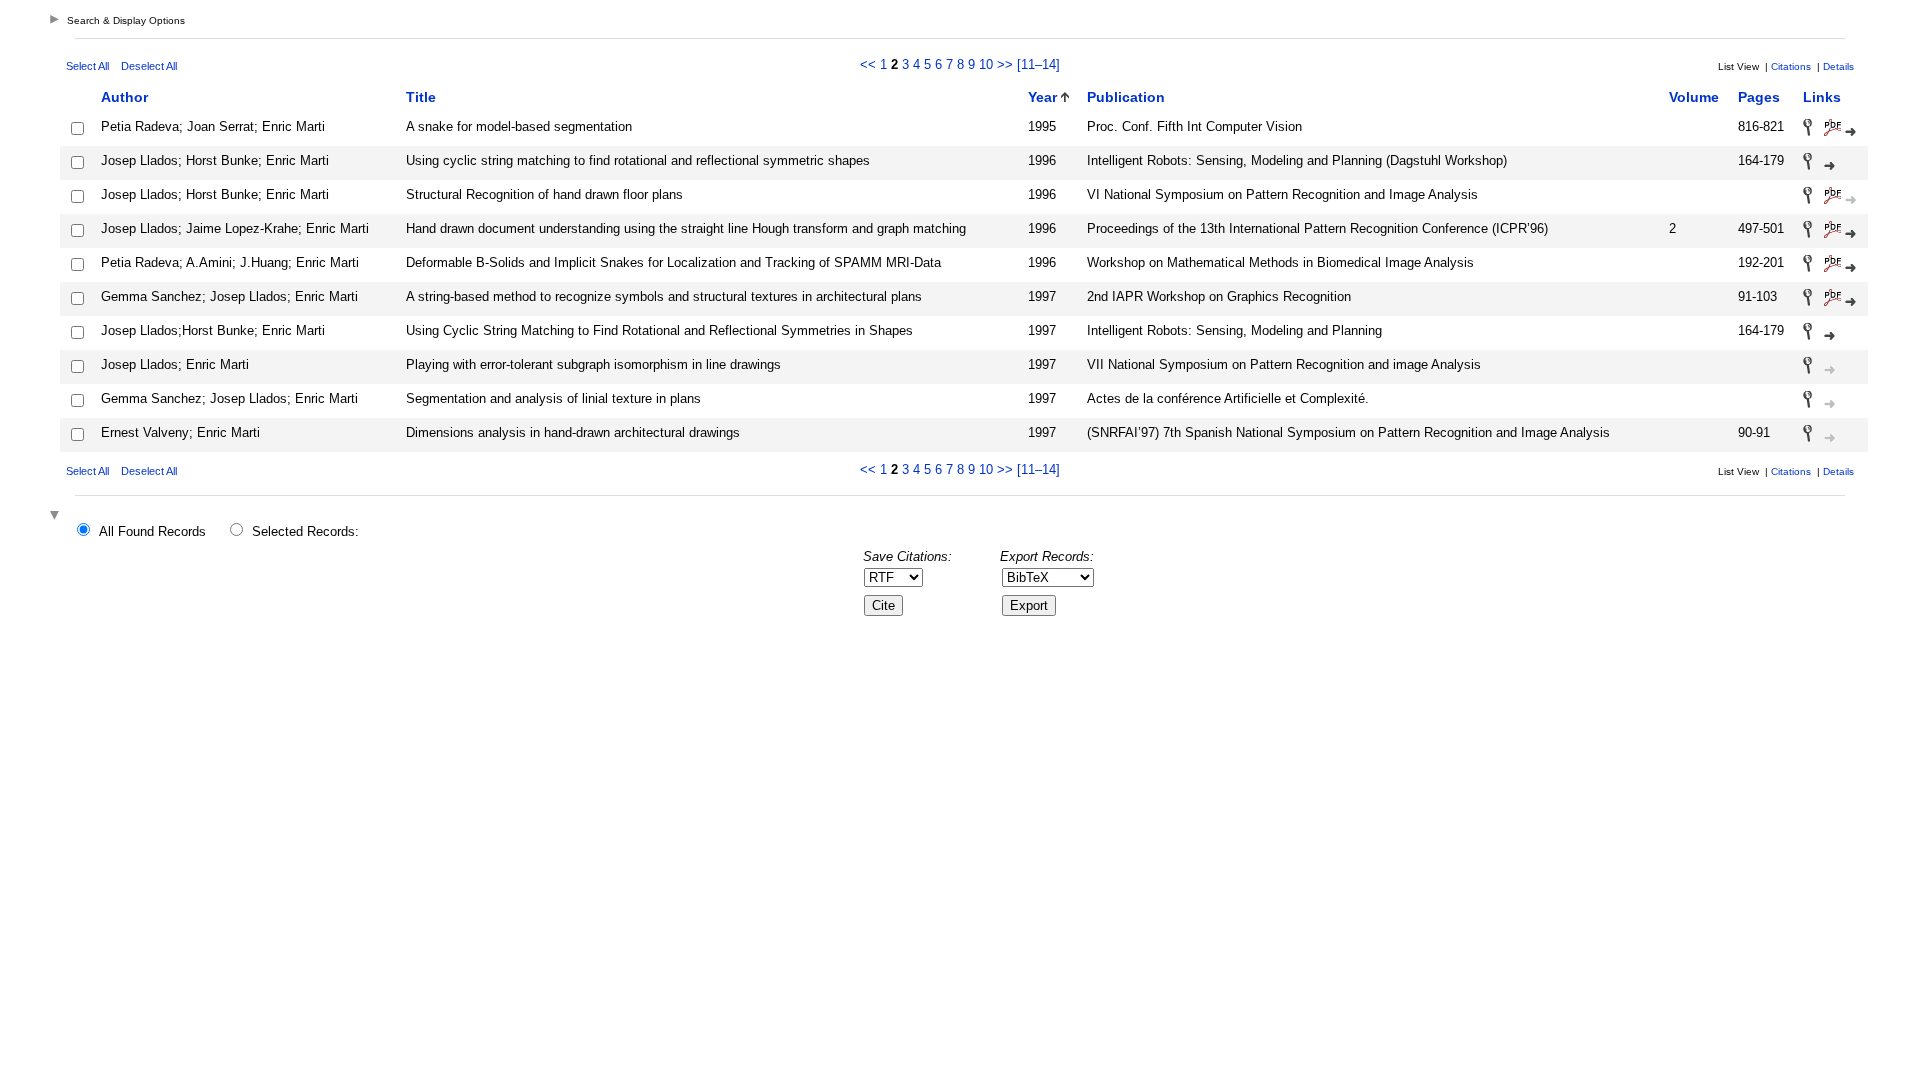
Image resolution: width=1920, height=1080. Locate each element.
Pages (1759, 97)
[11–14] (1038, 64)
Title (421, 97)
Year (1042, 97)
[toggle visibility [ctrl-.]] (57, 516)
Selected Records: (305, 531)
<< (868, 64)
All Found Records (152, 531)
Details (1838, 66)
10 (986, 64)
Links (1822, 97)
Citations (1791, 66)
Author (124, 97)
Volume (1694, 97)
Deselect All (149, 66)
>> (1005, 64)
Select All (87, 66)
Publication (1126, 97)
